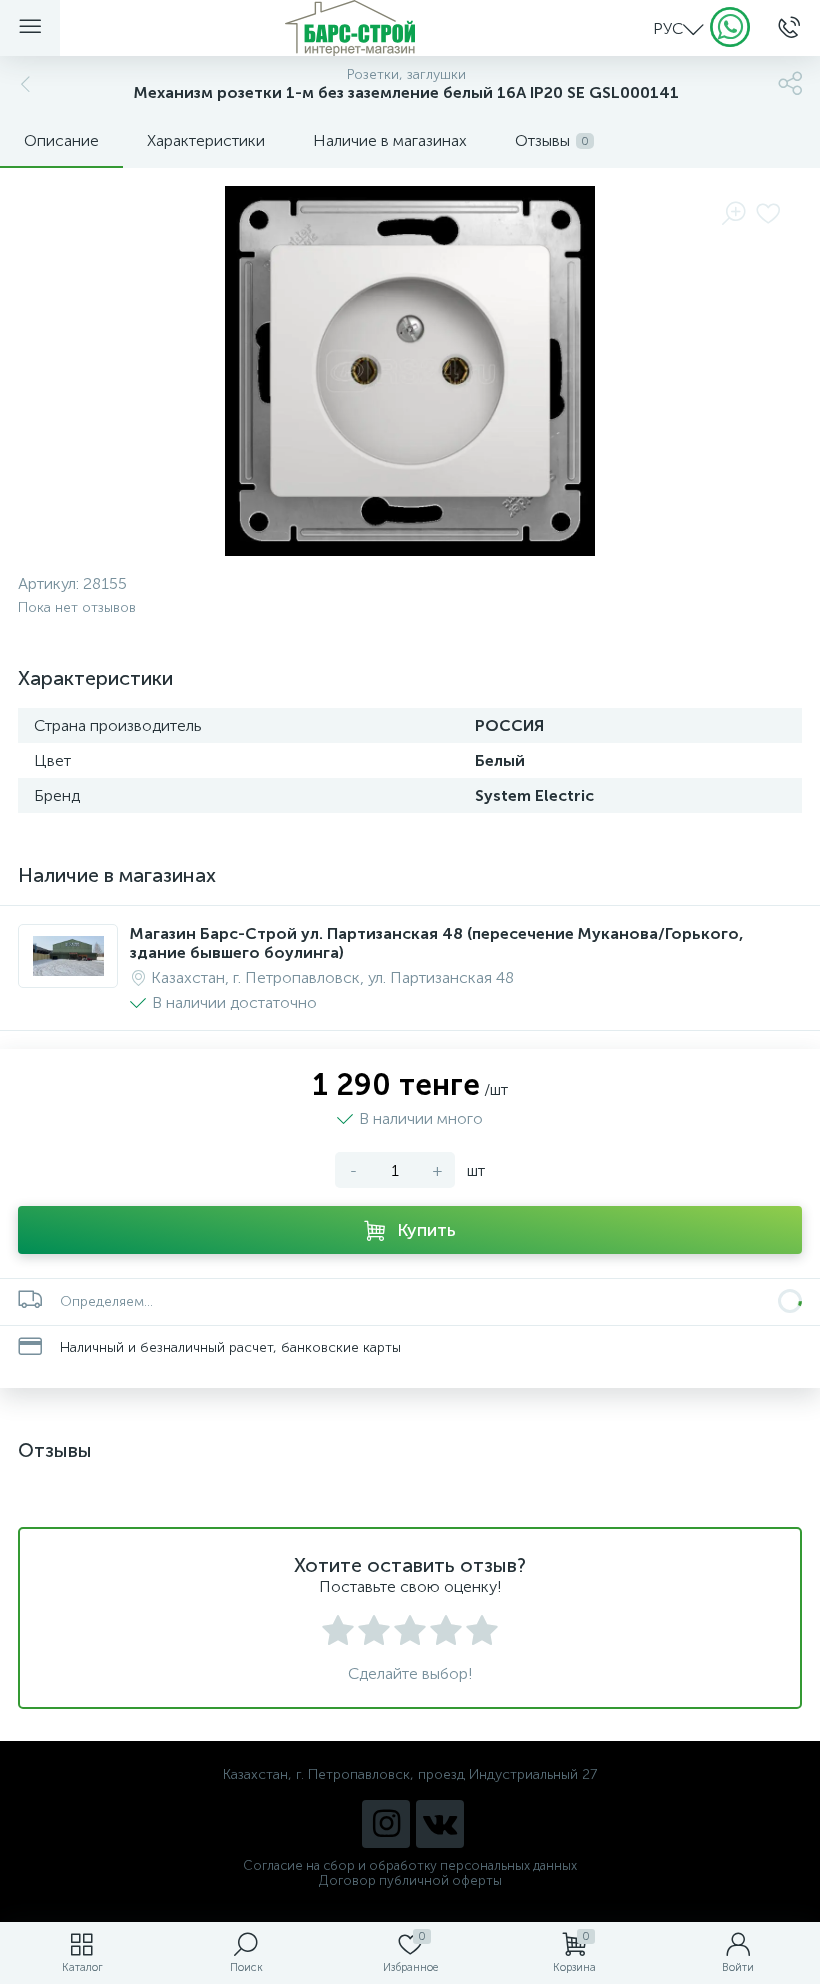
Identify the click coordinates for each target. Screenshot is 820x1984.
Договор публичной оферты (410, 1880)
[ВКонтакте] (440, 1824)
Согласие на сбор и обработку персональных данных (410, 1865)
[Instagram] (386, 1824)
